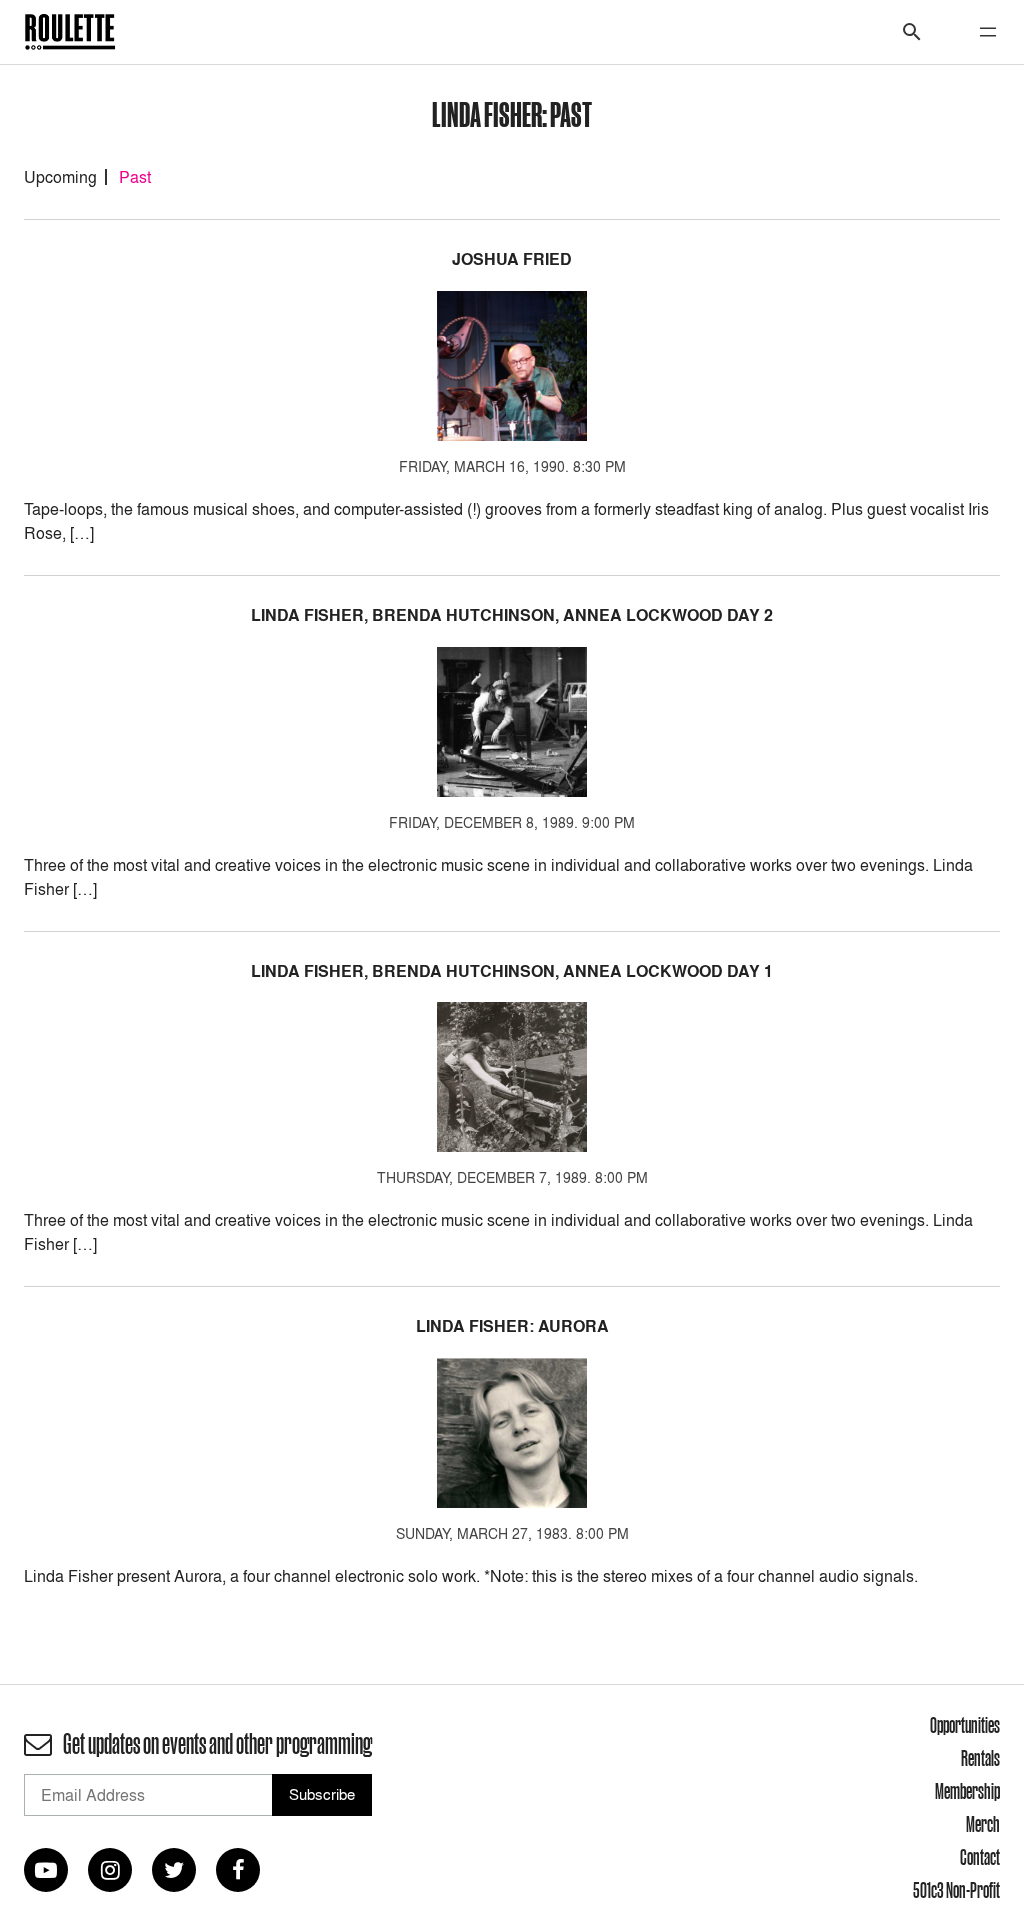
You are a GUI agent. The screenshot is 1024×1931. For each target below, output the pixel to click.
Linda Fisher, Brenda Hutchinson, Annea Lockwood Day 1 (512, 971)
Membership (967, 1791)
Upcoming (60, 177)
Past (135, 177)
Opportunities (965, 1725)
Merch (983, 1824)
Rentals (980, 1758)
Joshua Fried (512, 259)
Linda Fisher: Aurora (512, 1326)
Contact (980, 1857)
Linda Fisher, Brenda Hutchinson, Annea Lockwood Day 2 (512, 615)
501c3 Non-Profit (956, 1890)
